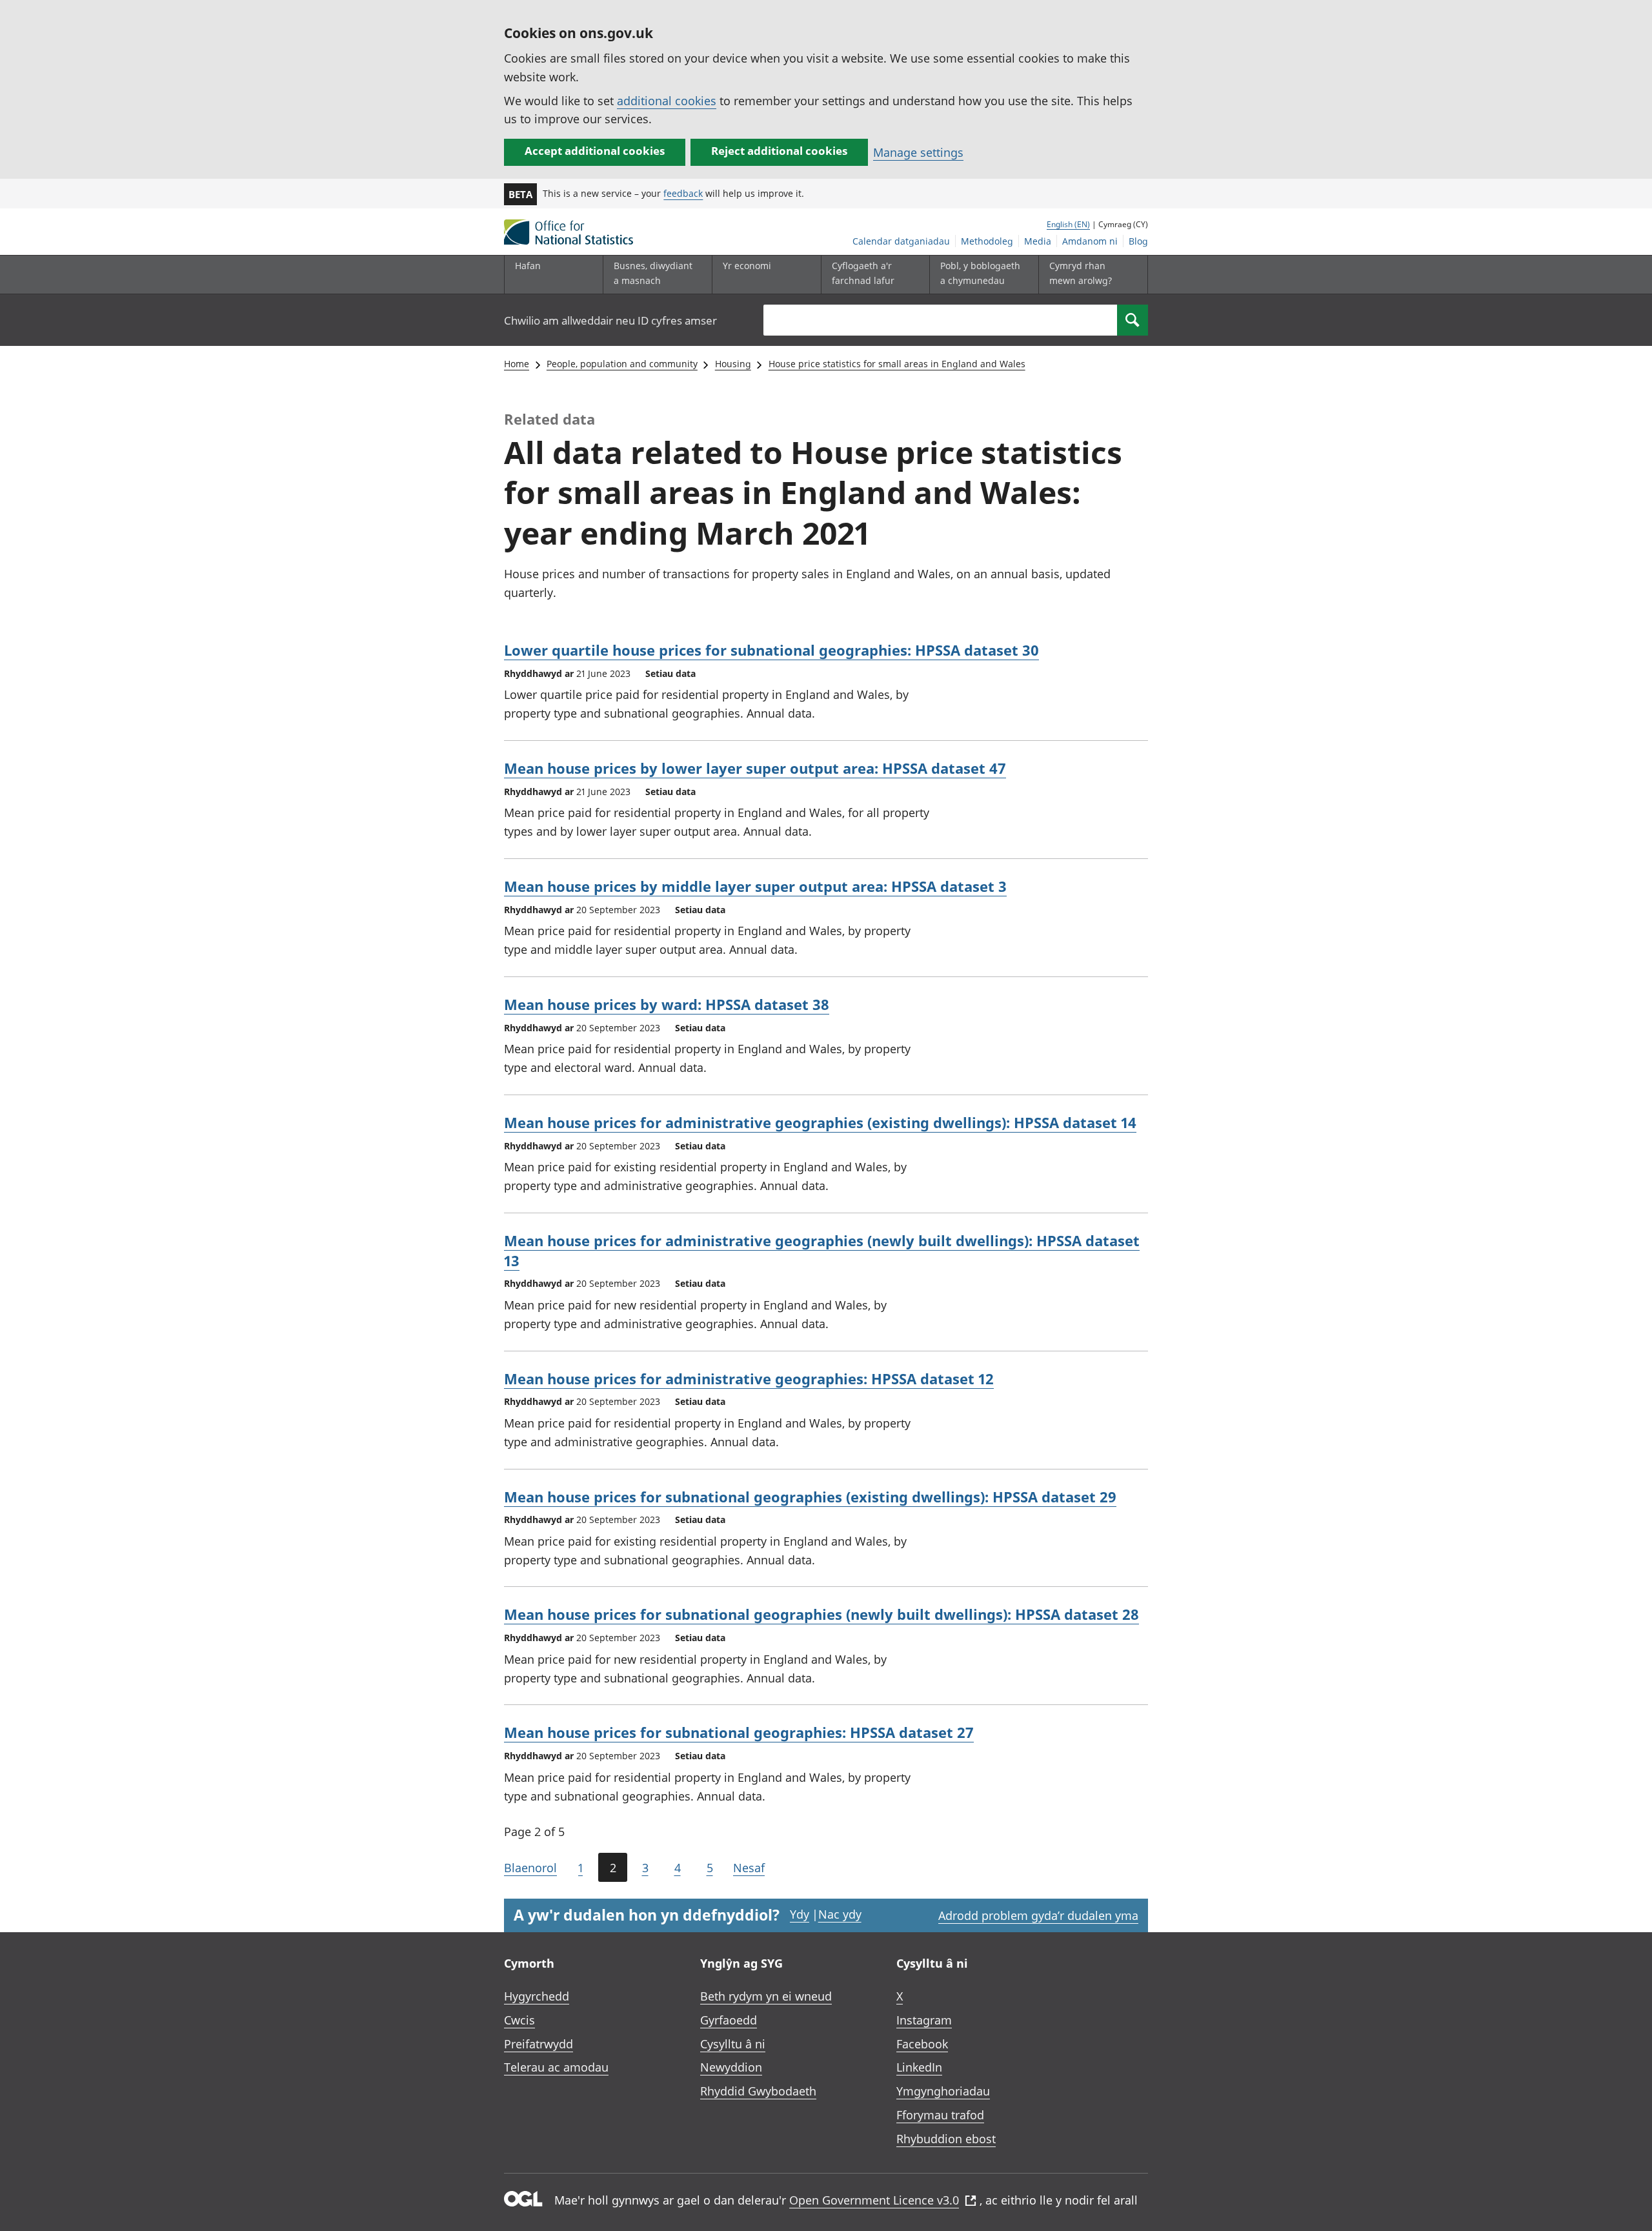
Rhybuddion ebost (946, 2139)
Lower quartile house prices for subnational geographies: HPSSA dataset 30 (771, 650)
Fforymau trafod (940, 2115)
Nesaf (749, 1868)
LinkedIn (919, 2067)
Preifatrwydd (539, 2044)
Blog (1138, 241)
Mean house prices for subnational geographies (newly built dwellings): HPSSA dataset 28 (821, 1614)
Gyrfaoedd (729, 2020)
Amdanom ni (1090, 241)
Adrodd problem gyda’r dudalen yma (1038, 1915)
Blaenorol (530, 1868)
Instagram (924, 2020)
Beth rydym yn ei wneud (766, 1996)
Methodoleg (987, 241)
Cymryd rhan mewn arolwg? (1081, 273)
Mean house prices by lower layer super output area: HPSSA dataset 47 (755, 768)
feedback (683, 193)
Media (1038, 241)
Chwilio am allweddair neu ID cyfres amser (610, 320)
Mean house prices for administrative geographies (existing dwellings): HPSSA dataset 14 (820, 1122)
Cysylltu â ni (733, 2044)
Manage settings (918, 152)
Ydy (800, 1914)
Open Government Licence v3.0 (874, 2200)
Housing (733, 364)
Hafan (528, 266)
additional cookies (667, 101)
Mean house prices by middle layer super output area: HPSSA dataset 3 (755, 886)
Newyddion (731, 2067)
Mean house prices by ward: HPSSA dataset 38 (667, 1004)
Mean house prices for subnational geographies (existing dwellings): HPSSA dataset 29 (810, 1497)
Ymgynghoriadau (943, 2091)
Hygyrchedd (537, 1996)
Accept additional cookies (595, 151)
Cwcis (519, 2020)
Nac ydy (840, 1914)
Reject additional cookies (779, 151)
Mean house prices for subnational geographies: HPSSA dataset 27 (739, 1732)
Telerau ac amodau (556, 2067)
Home (517, 364)
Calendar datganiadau (901, 241)
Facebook (922, 2044)
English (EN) (1068, 224)
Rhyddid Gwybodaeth (758, 2091)
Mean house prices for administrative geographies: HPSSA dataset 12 (749, 1378)
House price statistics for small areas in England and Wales (897, 364)
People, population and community (622, 364)
